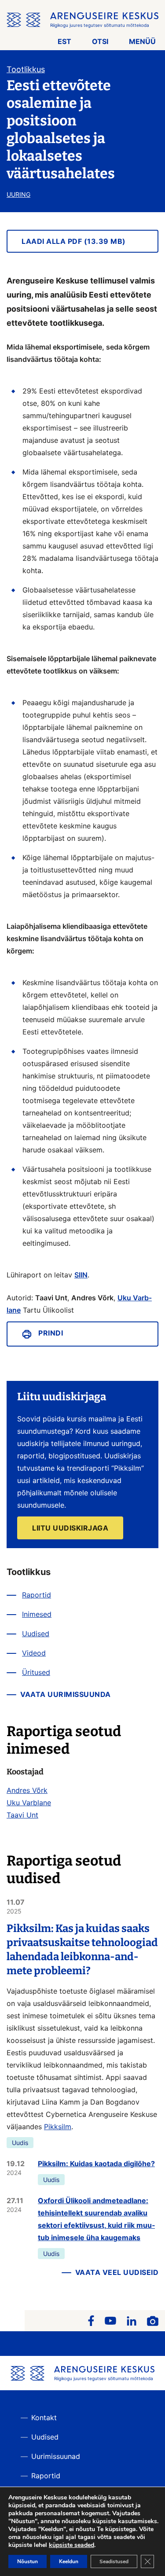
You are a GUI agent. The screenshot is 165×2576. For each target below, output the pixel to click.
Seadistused (114, 2561)
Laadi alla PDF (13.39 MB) (74, 241)
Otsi (100, 41)
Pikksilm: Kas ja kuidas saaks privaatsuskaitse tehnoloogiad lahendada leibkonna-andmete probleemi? (82, 1950)
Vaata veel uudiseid (117, 2272)
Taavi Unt (22, 1815)
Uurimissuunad (56, 2456)
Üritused (36, 1672)
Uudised (36, 1634)
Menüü (142, 41)
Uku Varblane (29, 1803)
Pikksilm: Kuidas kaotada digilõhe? (96, 2164)
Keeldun (69, 2561)
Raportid (37, 1595)
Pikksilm (58, 2127)
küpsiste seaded (71, 2545)
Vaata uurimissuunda (66, 1694)
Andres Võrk (27, 1790)
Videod (34, 1653)
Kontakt (44, 2418)
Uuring (18, 194)
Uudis (20, 2143)
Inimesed (37, 1614)
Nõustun (27, 2561)
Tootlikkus (26, 69)
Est (64, 41)
